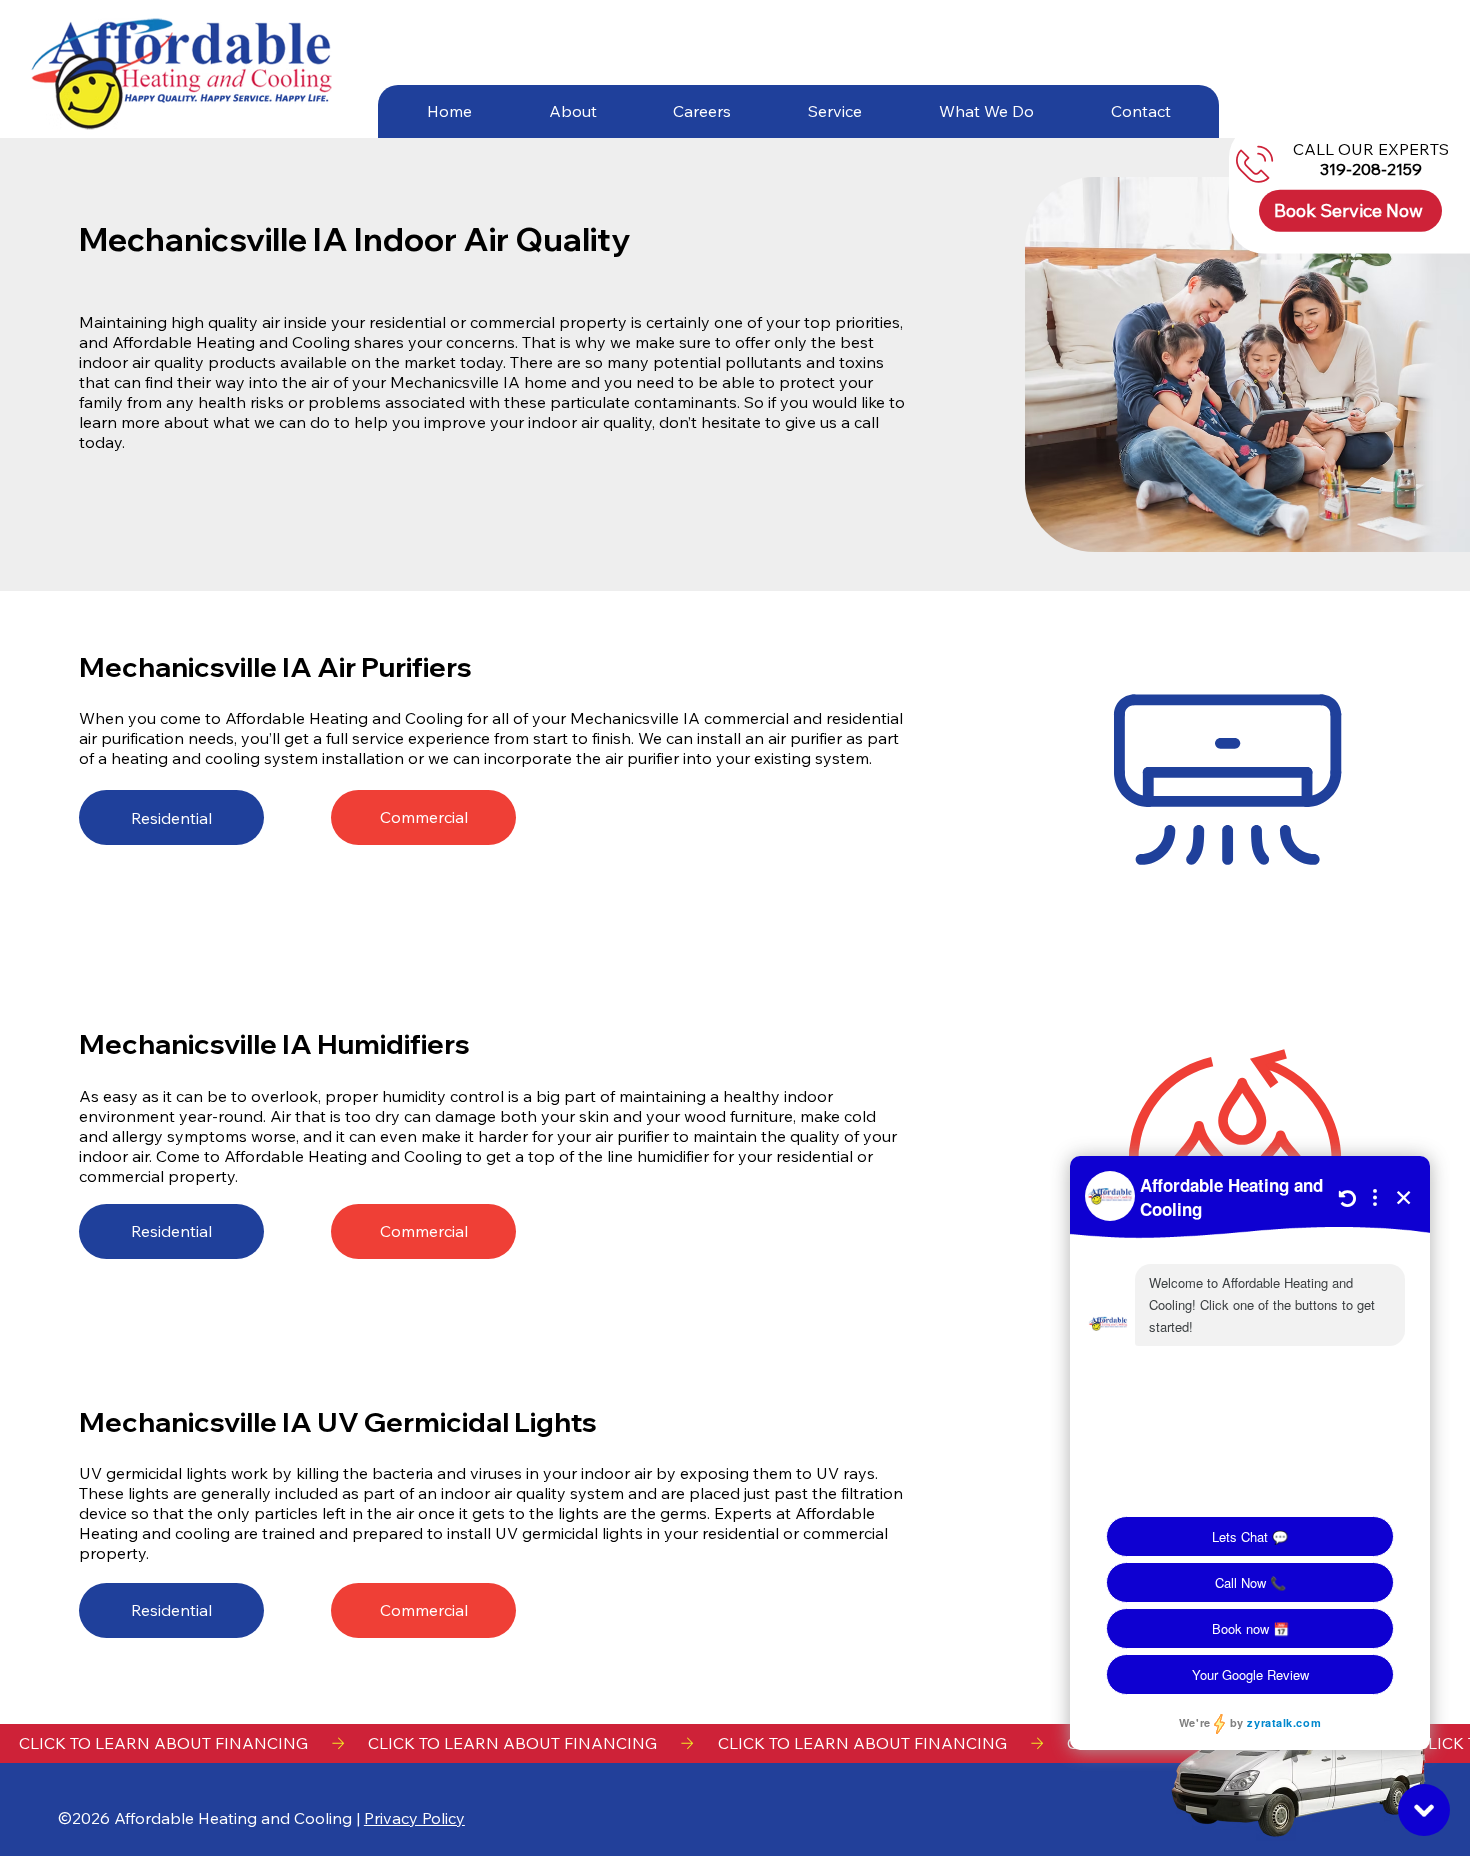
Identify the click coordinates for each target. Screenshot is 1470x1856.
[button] (572, 111)
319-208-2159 (1372, 169)
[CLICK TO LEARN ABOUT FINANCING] (735, 1743)
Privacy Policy (414, 1818)
